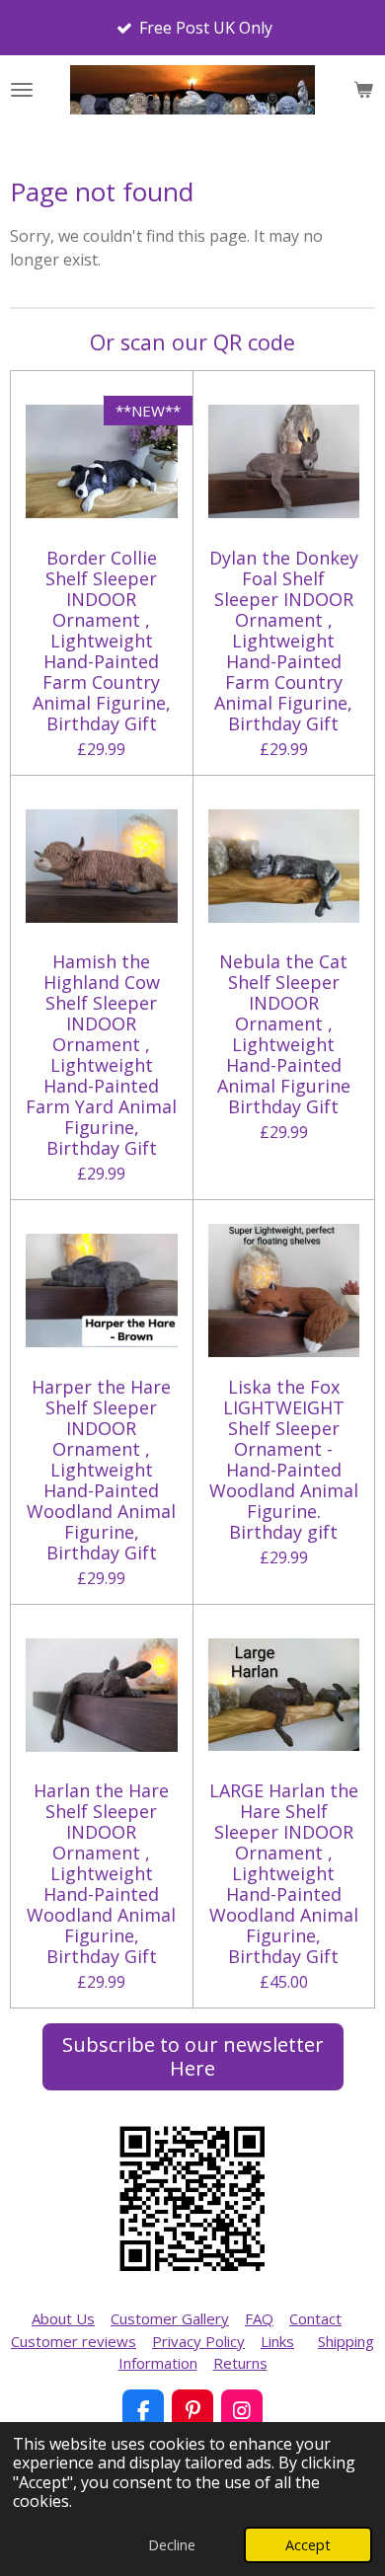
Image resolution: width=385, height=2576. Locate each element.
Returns (240, 2363)
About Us (63, 2318)
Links (277, 2341)
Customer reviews (74, 2341)
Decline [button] (172, 2545)
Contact (315, 2318)
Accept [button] (308, 2545)
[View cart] (363, 90)
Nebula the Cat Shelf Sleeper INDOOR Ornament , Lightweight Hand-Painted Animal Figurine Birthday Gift (284, 1034)
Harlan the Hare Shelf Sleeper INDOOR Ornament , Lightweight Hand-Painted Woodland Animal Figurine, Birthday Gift (101, 1874)
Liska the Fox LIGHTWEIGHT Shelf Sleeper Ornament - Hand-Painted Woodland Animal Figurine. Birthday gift (284, 1460)
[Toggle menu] (22, 90)
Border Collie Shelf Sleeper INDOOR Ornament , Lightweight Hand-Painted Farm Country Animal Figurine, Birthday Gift (102, 641)
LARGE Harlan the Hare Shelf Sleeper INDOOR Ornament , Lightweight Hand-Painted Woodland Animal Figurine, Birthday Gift (284, 1874)
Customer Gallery (170, 2318)
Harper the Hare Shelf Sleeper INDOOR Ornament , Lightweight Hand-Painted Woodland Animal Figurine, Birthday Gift (101, 1470)
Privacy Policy (198, 2341)
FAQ (259, 2318)
